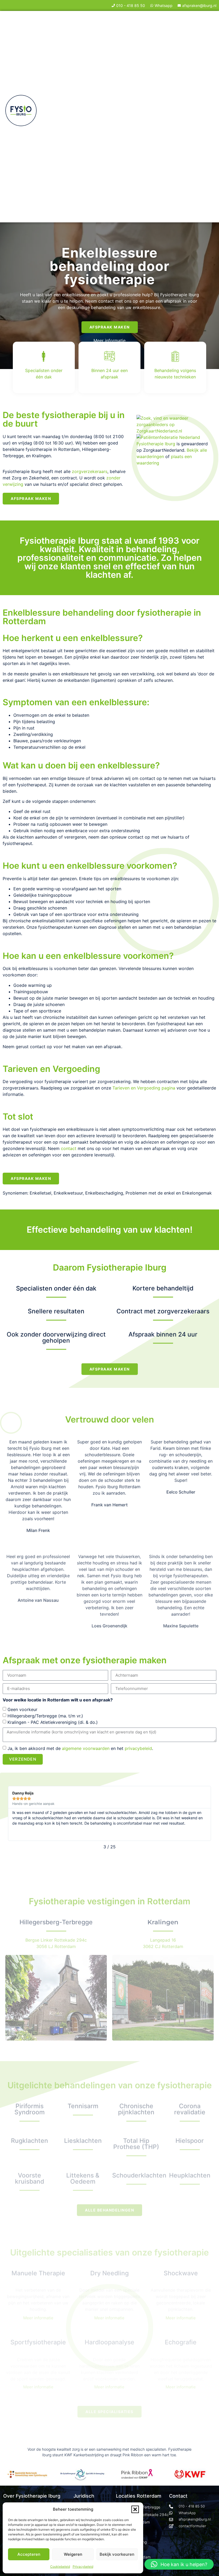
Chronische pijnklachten (136, 2109)
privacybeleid (138, 1748)
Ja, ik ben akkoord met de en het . (80, 1748)
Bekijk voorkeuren (117, 2554)
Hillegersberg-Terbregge (56, 1922)
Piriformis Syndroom (30, 2109)
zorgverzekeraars (90, 471)
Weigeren (73, 2554)
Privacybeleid (83, 2567)
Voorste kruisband (30, 2178)
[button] (135, 2509)
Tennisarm (83, 2106)
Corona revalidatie (190, 2109)
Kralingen (163, 1922)
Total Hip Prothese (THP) (136, 2144)
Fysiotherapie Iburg (156, 444)
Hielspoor (190, 2141)
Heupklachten (190, 2175)
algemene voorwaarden (86, 1748)
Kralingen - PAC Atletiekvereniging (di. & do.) (53, 1722)
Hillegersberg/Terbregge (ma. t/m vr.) (45, 1716)
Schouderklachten (139, 2175)
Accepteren (29, 2554)
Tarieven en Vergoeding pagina (144, 1088)
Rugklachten (30, 2141)
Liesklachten (83, 2141)
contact (69, 1148)
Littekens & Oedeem (83, 2178)
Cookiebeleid (60, 2567)
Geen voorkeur (22, 1709)
